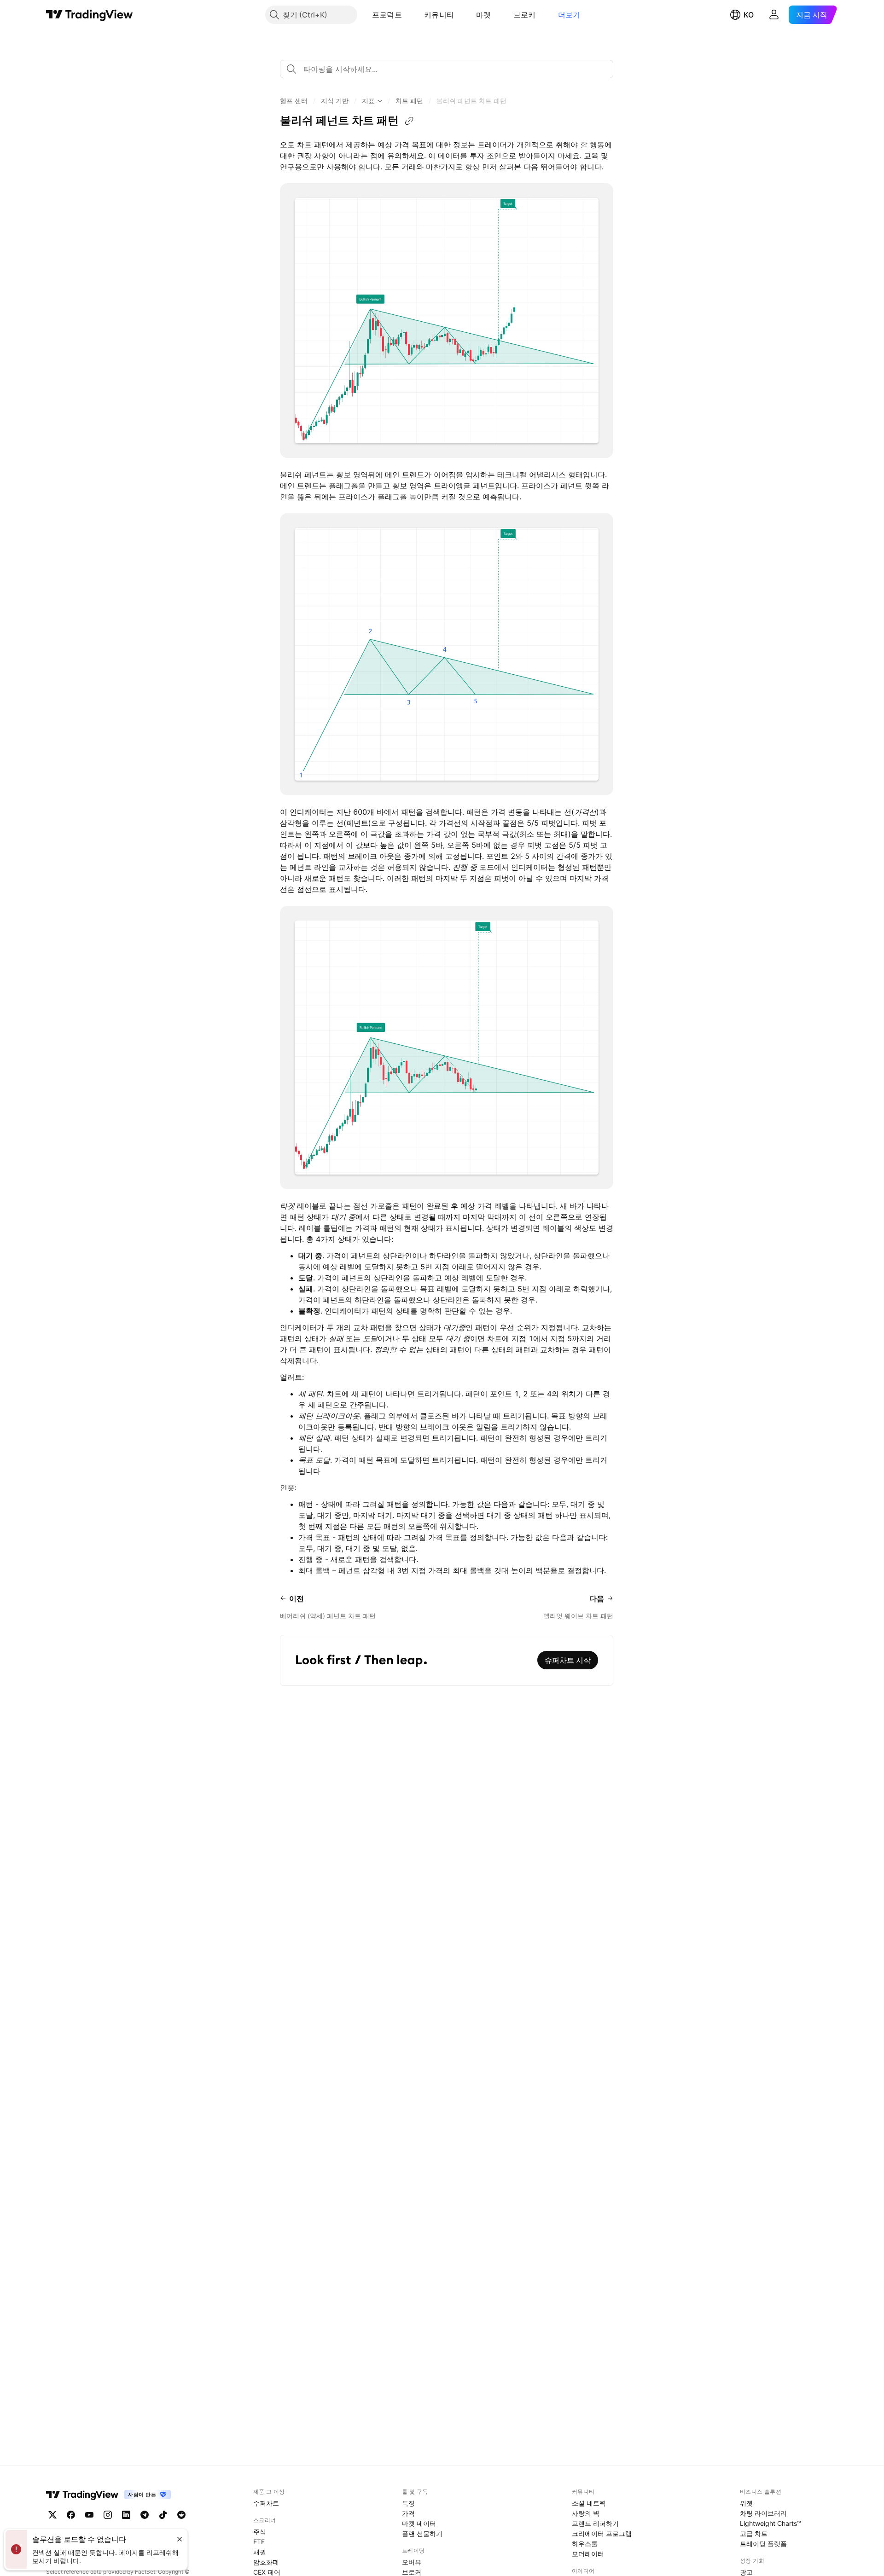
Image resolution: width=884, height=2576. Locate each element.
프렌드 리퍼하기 (595, 2523)
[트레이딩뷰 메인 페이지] (90, 15)
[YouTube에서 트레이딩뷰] (89, 2515)
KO (749, 15)
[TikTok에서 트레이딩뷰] (163, 2515)
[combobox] (447, 69)
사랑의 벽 (586, 2513)
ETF (259, 2542)
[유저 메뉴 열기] (774, 15)
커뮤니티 (439, 15)
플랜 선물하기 (422, 2533)
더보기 (569, 15)
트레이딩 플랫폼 (763, 2544)
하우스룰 (585, 2544)
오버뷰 (412, 2562)
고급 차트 (754, 2533)
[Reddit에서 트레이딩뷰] (181, 2515)
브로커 (525, 15)
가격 (408, 2513)
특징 (408, 2503)
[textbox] (450, 69)
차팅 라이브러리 (763, 2513)
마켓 (484, 15)
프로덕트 (387, 15)
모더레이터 (588, 2554)
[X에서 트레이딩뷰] (52, 2515)
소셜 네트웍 (589, 2503)
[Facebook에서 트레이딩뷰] (71, 2515)
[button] (409, 15)
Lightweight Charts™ (771, 2523)
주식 (260, 2532)
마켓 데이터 (419, 2523)
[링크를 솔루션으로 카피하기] (409, 121)
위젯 (746, 2503)
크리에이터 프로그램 (602, 2533)
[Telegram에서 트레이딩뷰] (145, 2515)
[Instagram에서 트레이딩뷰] (108, 2515)
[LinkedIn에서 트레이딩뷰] (126, 2515)
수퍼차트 (266, 2503)
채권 (260, 2552)
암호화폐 (266, 2562)
